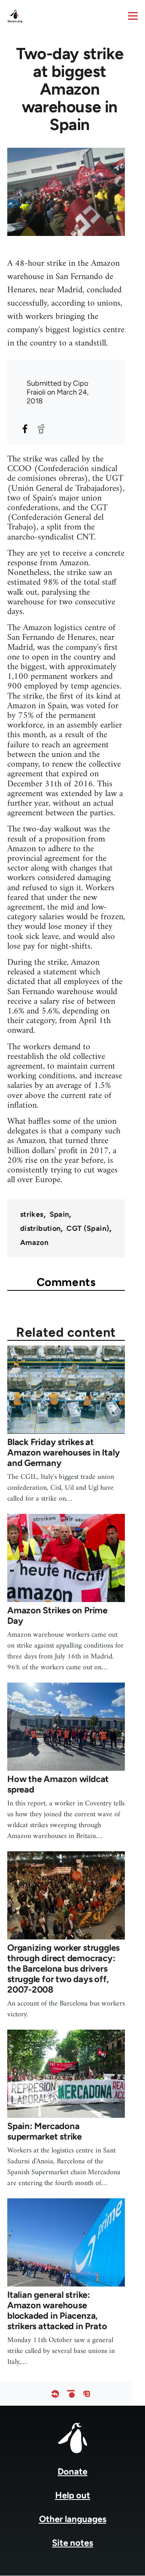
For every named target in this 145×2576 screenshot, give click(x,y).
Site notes (72, 2543)
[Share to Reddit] (41, 429)
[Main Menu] (133, 16)
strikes (32, 1214)
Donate (72, 2472)
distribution (40, 1228)
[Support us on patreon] (71, 2394)
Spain (59, 1214)
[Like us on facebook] (55, 2394)
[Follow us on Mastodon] (87, 2394)
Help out (73, 2495)
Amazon (34, 1243)
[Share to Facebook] (25, 429)
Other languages (73, 2519)
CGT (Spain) (88, 1228)
